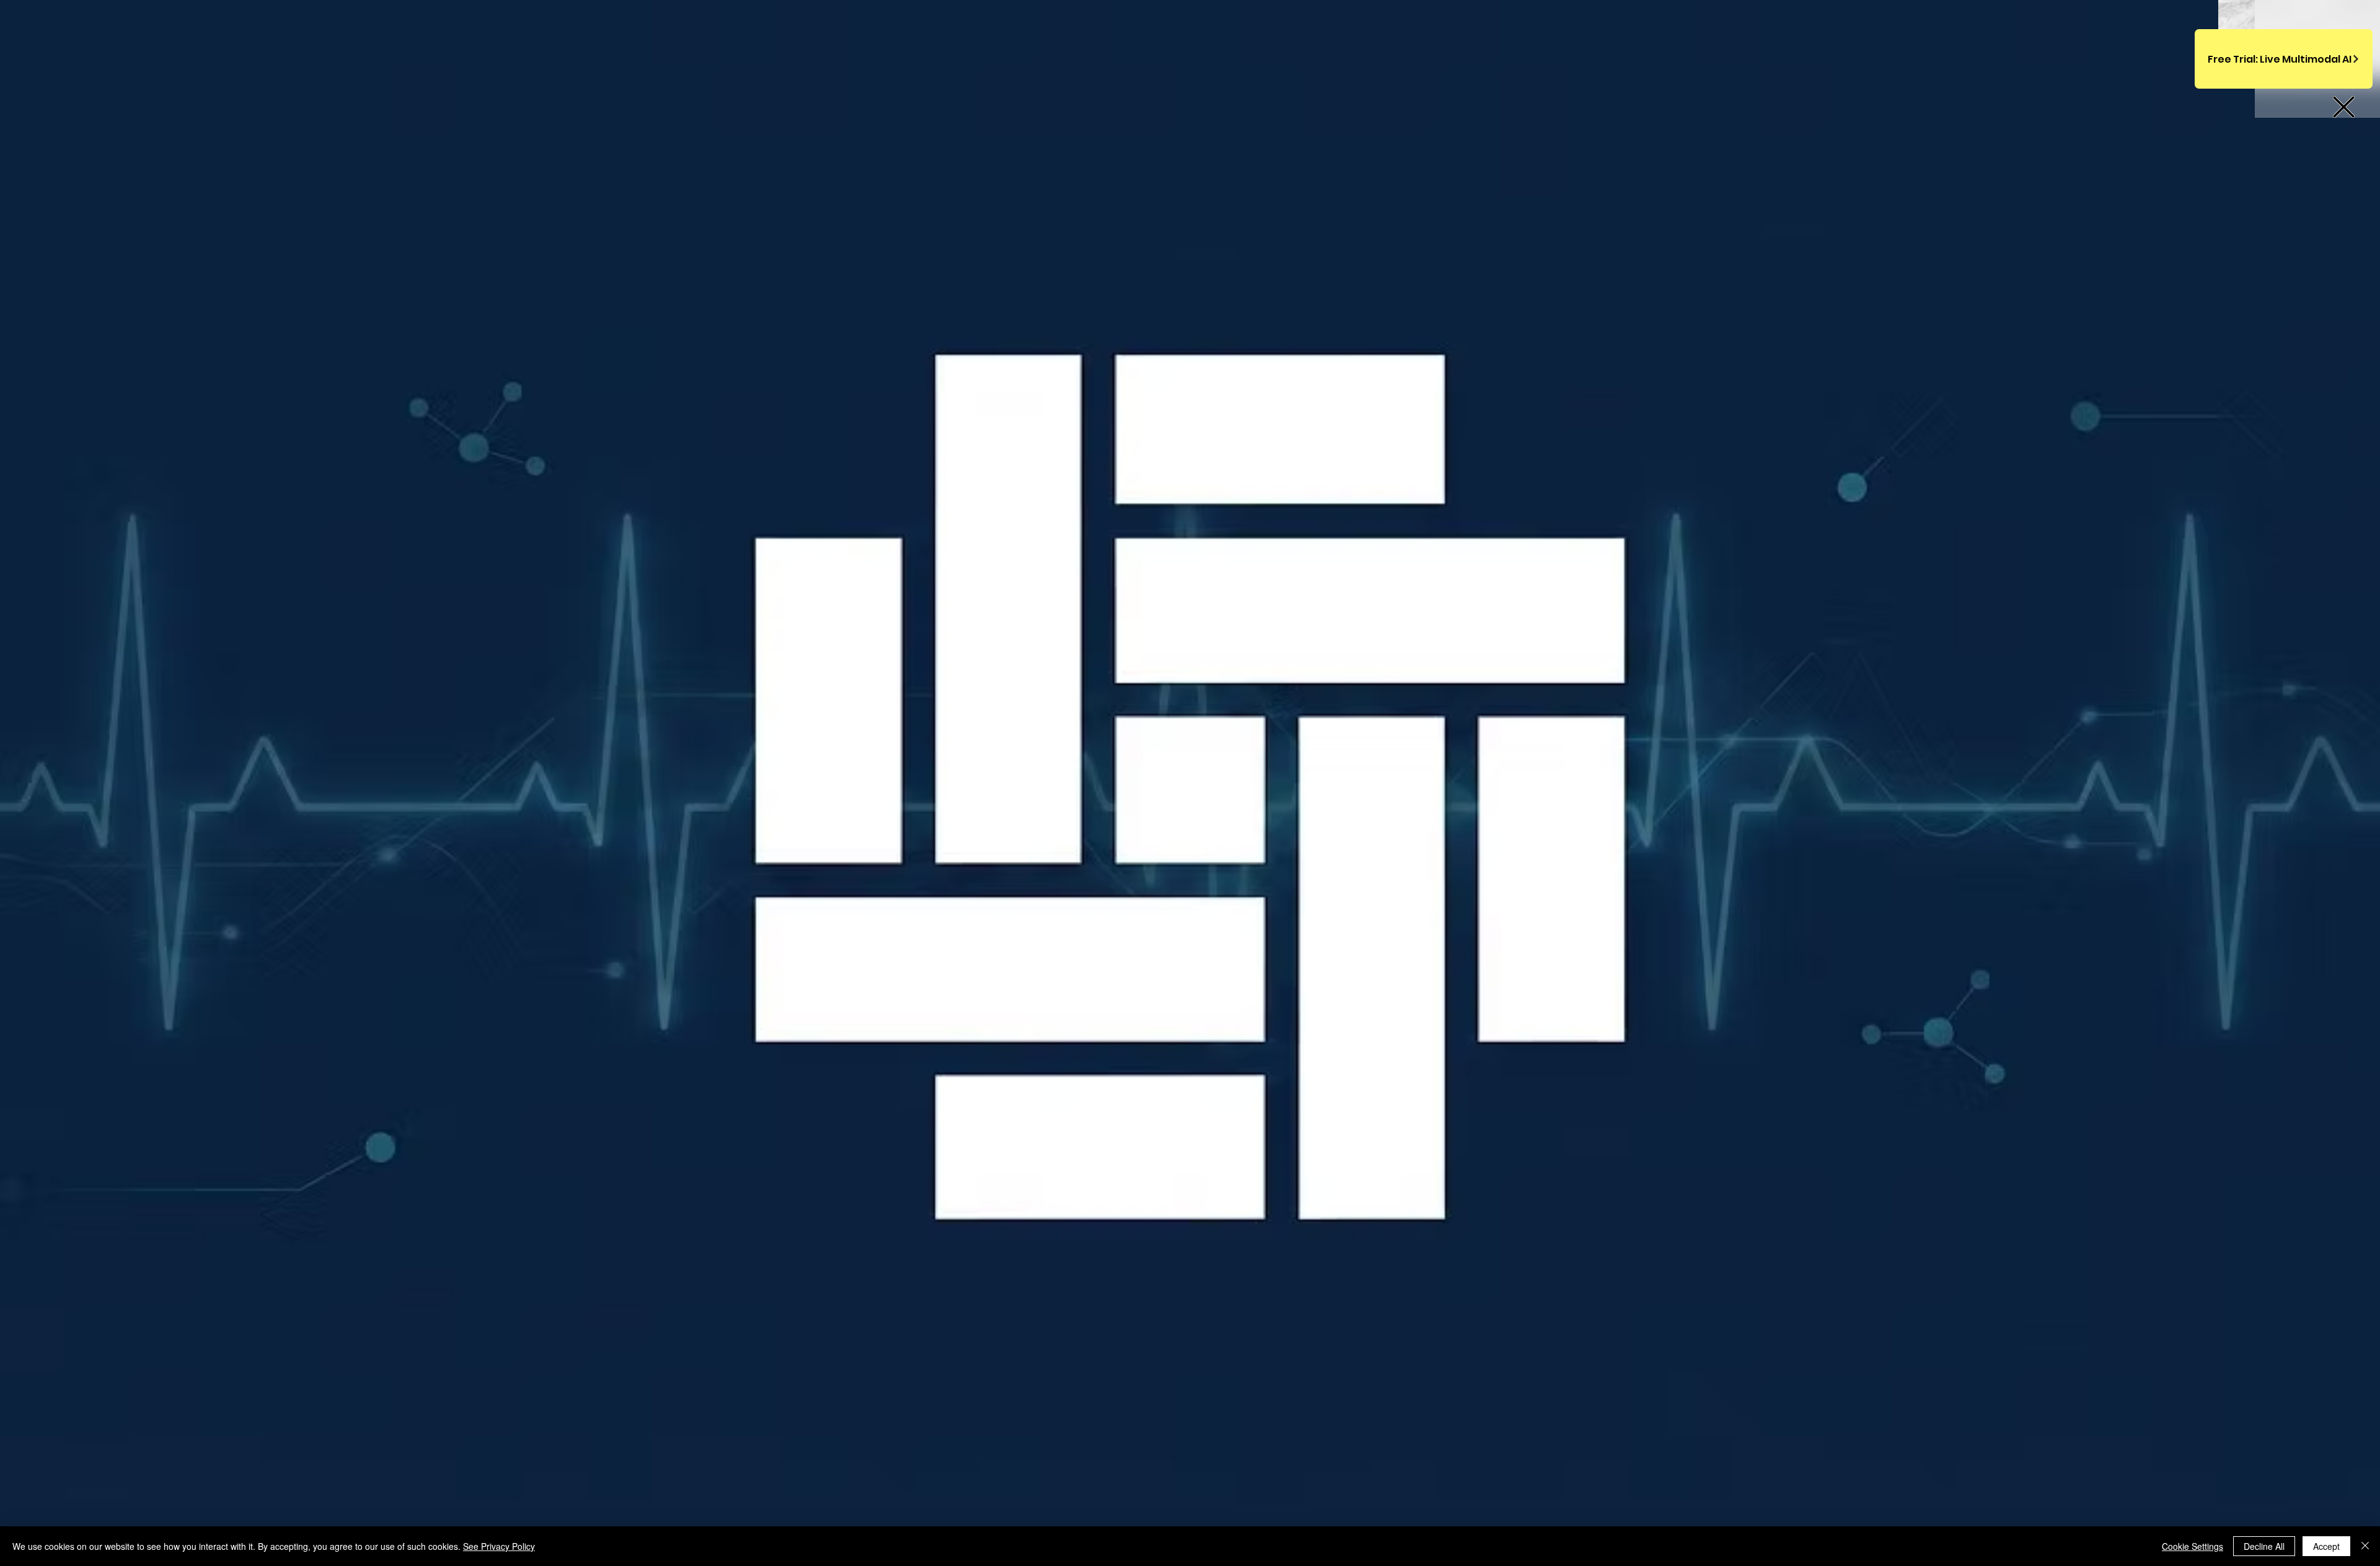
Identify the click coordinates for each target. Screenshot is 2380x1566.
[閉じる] (2365, 1546)
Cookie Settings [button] (2193, 1546)
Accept (2326, 1546)
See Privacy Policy (499, 1546)
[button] (2344, 107)
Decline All (2264, 1546)
